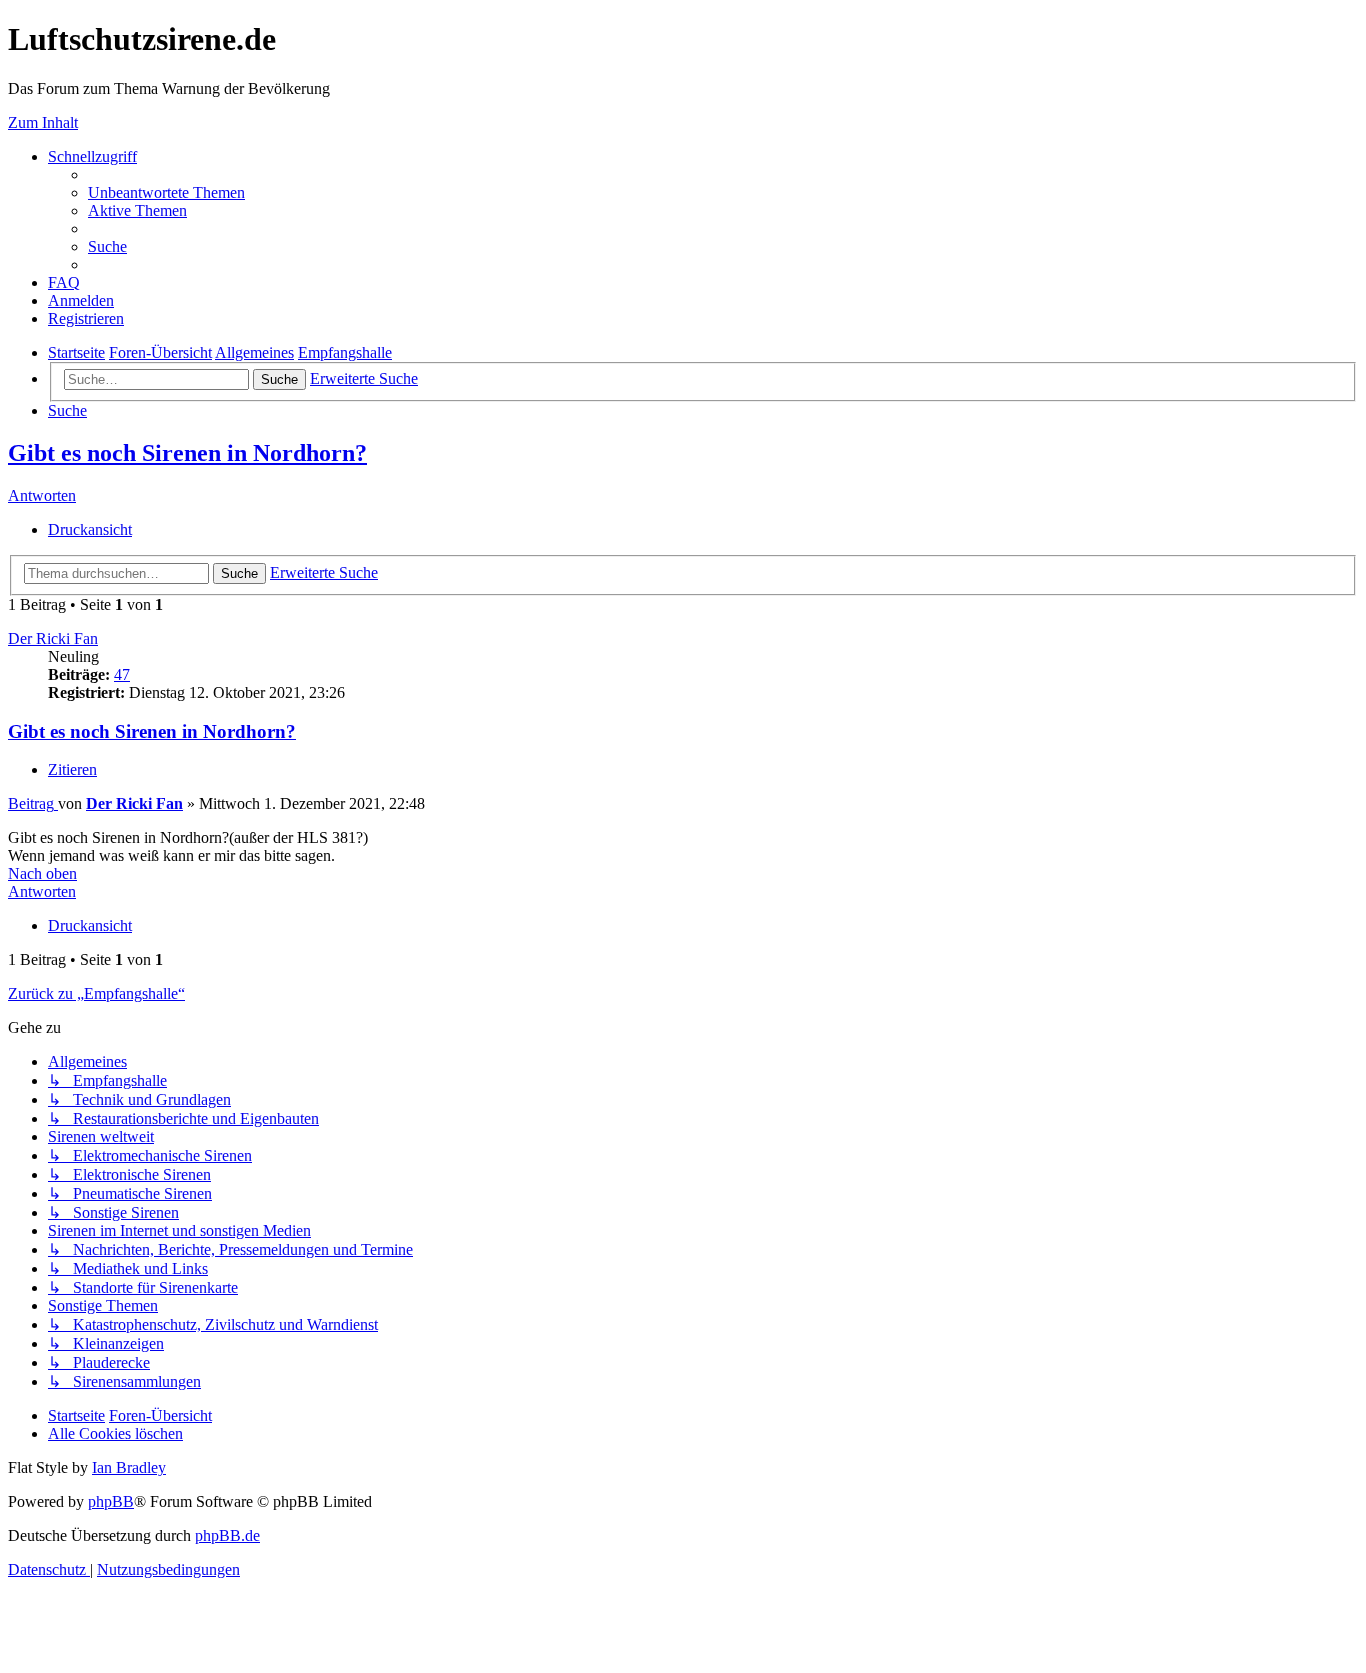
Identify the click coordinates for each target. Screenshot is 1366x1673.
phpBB (111, 1501)
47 (122, 674)
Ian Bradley (129, 1467)
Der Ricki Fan (53, 638)
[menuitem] (166, 192)
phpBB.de (227, 1535)
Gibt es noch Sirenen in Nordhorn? (187, 453)
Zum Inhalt (43, 122)
